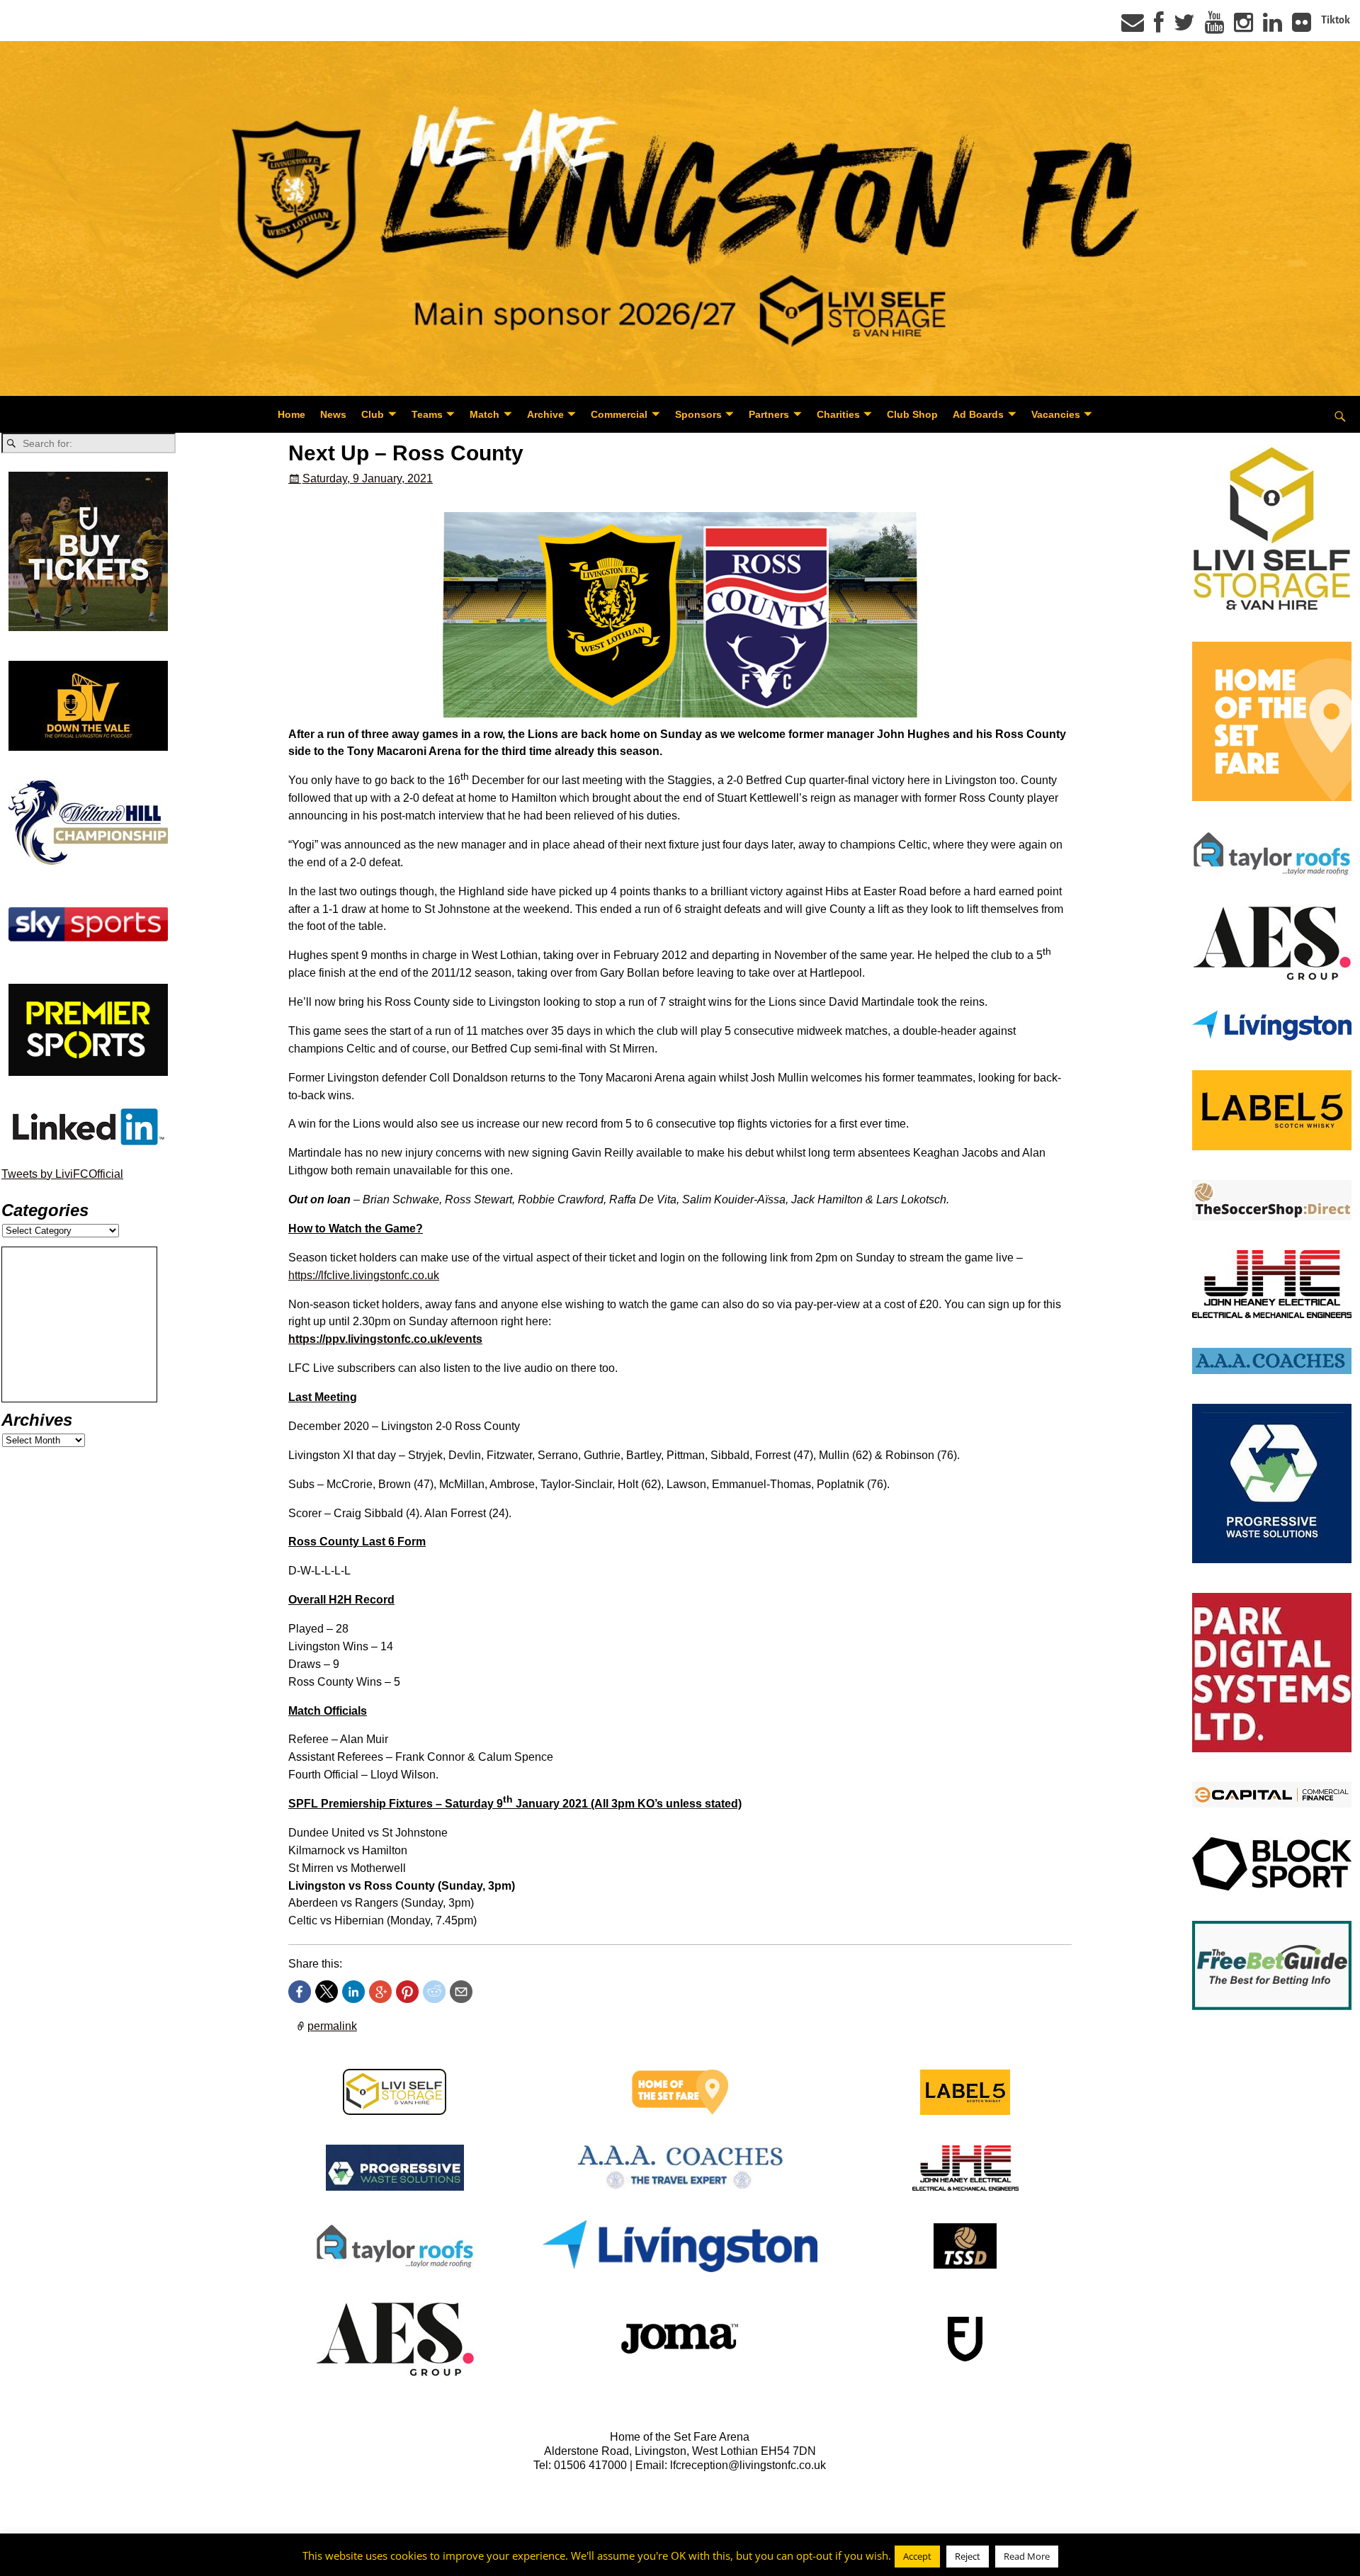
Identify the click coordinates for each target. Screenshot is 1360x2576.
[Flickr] (1302, 27)
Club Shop (912, 414)
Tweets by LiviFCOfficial (62, 1174)
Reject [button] (968, 2556)
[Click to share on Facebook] (300, 1992)
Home (291, 414)
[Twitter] (1184, 27)
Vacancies (1056, 414)
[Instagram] (1243, 27)
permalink (332, 2026)
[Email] (1133, 27)
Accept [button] (917, 2556)
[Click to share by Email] (461, 1992)
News (333, 414)
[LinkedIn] (1273, 27)
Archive (545, 414)
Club (373, 414)
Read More (1027, 2556)
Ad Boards (978, 414)
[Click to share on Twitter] (327, 1992)
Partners (769, 414)
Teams (427, 414)
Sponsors (698, 414)
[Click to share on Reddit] (434, 1992)
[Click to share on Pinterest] (407, 1992)
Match (484, 414)
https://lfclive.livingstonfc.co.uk (364, 1275)
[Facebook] (1159, 27)
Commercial (619, 414)
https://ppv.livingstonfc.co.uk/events (385, 1339)
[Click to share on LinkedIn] (353, 1992)
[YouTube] (1214, 27)
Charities (838, 414)
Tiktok (1336, 20)
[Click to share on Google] (380, 1992)
